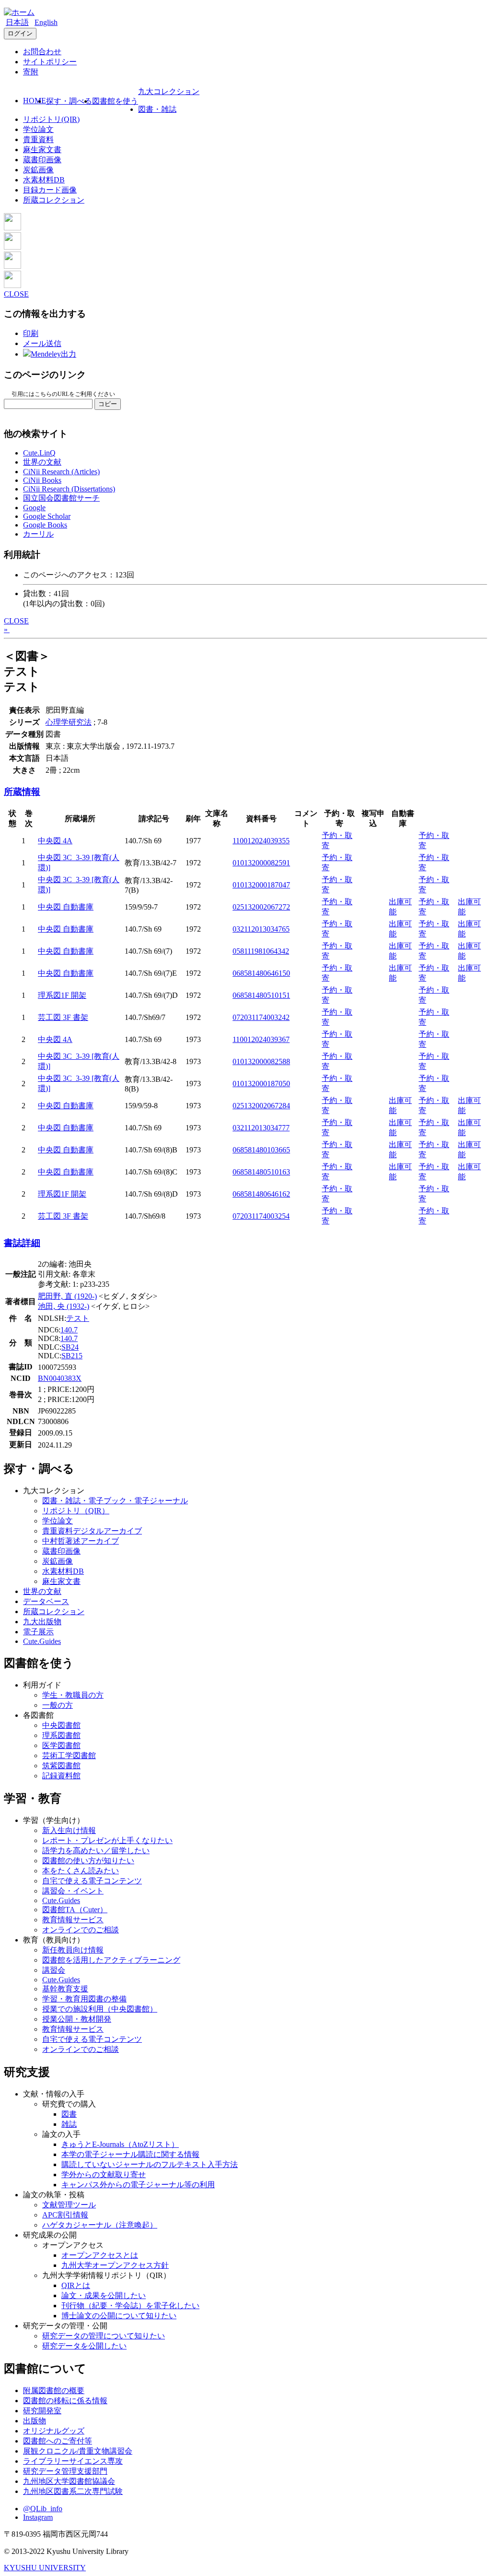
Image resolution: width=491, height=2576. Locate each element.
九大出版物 (42, 1622)
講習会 (54, 1970)
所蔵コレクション (54, 200)
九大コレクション (169, 91)
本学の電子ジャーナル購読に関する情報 (130, 2154)
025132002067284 (261, 1106)
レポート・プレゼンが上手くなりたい (107, 1840)
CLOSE (16, 294)
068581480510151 (261, 995)
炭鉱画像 (38, 170)
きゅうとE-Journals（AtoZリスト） (120, 2144)
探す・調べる (69, 101)
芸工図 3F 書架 (63, 1017)
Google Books (45, 525)
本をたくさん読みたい (81, 1871)
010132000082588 (261, 1061)
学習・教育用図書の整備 (84, 1999)
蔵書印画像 (42, 160)
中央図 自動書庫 (66, 907)
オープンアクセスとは (100, 2255)
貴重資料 (38, 139)
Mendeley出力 (53, 354)
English (46, 22)
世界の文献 (42, 462)
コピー (108, 404)
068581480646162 (261, 1194)
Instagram (38, 2517)
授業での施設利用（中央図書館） (100, 2009)
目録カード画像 (50, 190)
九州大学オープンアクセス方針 (115, 2265)
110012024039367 (261, 1039)
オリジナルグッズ (54, 2431)
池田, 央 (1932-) (64, 1306)
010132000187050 (261, 1084)
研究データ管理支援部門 (65, 2471)
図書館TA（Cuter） (75, 1910)
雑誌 (69, 2124)
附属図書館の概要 (54, 2390)
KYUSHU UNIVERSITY (45, 2568)
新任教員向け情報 (73, 1950)
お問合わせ (42, 52)
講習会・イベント (73, 1891)
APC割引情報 (65, 2215)
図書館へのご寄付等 (58, 2441)
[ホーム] (19, 12)
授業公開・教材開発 (77, 2019)
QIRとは (76, 2285)
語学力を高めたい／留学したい (96, 1851)
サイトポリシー (50, 62)
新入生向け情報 (69, 1830)
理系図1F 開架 (62, 995)
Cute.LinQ (39, 453)
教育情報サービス (73, 1920)
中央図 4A (55, 841)
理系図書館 (61, 1735)
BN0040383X (60, 1378)
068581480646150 (261, 973)
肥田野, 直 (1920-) (67, 1296)
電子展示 (38, 1632)
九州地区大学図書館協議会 (69, 2481)
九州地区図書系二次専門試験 (73, 2491)
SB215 (72, 1356)
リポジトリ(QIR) (51, 119)
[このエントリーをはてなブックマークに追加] (12, 266)
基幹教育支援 (65, 1989)
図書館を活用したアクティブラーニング (111, 1960)
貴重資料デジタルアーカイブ (92, 1531)
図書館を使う (115, 101)
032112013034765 (261, 929)
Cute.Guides (42, 1641)
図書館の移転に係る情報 (65, 2401)
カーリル (38, 534)
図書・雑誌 (157, 109)
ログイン (20, 33)
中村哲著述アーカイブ (81, 1541)
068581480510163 (261, 1172)
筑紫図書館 (61, 1766)
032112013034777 (261, 1128)
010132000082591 (261, 863)
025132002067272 (261, 907)
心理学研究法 (69, 722)
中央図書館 (61, 1725)
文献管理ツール (69, 2205)
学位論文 (38, 129)
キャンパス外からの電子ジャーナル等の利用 (138, 2185)
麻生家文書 (42, 150)
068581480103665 (261, 1150)
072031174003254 (261, 1216)
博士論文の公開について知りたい (119, 2316)
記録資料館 (61, 1776)
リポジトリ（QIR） (76, 1511)
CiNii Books (42, 480)
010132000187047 (261, 885)
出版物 (35, 2421)
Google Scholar (47, 516)
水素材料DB (44, 180)
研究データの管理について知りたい (104, 2336)
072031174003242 (261, 1017)
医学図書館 (61, 1745)
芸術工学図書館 (69, 1755)
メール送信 (42, 343)
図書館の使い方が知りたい (88, 1861)
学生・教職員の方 (73, 1695)
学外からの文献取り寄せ (104, 2175)
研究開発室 (42, 2411)
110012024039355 (261, 841)
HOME (35, 101)
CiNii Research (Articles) (61, 472)
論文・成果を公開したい (104, 2295)
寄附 (31, 72)
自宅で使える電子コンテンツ (92, 1881)
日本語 (17, 22)
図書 (69, 2114)
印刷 (31, 333)
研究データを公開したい (84, 2346)
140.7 (69, 1330)
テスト (78, 1318)
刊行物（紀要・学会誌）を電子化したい (130, 2306)
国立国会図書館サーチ (61, 498)
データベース (46, 1601)
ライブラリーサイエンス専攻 (73, 2461)
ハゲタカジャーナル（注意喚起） (100, 2225)
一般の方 (58, 1705)
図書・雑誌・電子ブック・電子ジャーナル (115, 1501)
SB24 (70, 1347)
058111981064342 (261, 951)
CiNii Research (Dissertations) (69, 489)
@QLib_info (43, 2509)
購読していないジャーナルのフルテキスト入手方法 (150, 2164)
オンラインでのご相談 (81, 1930)
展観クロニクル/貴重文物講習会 (78, 2451)
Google (34, 508)
